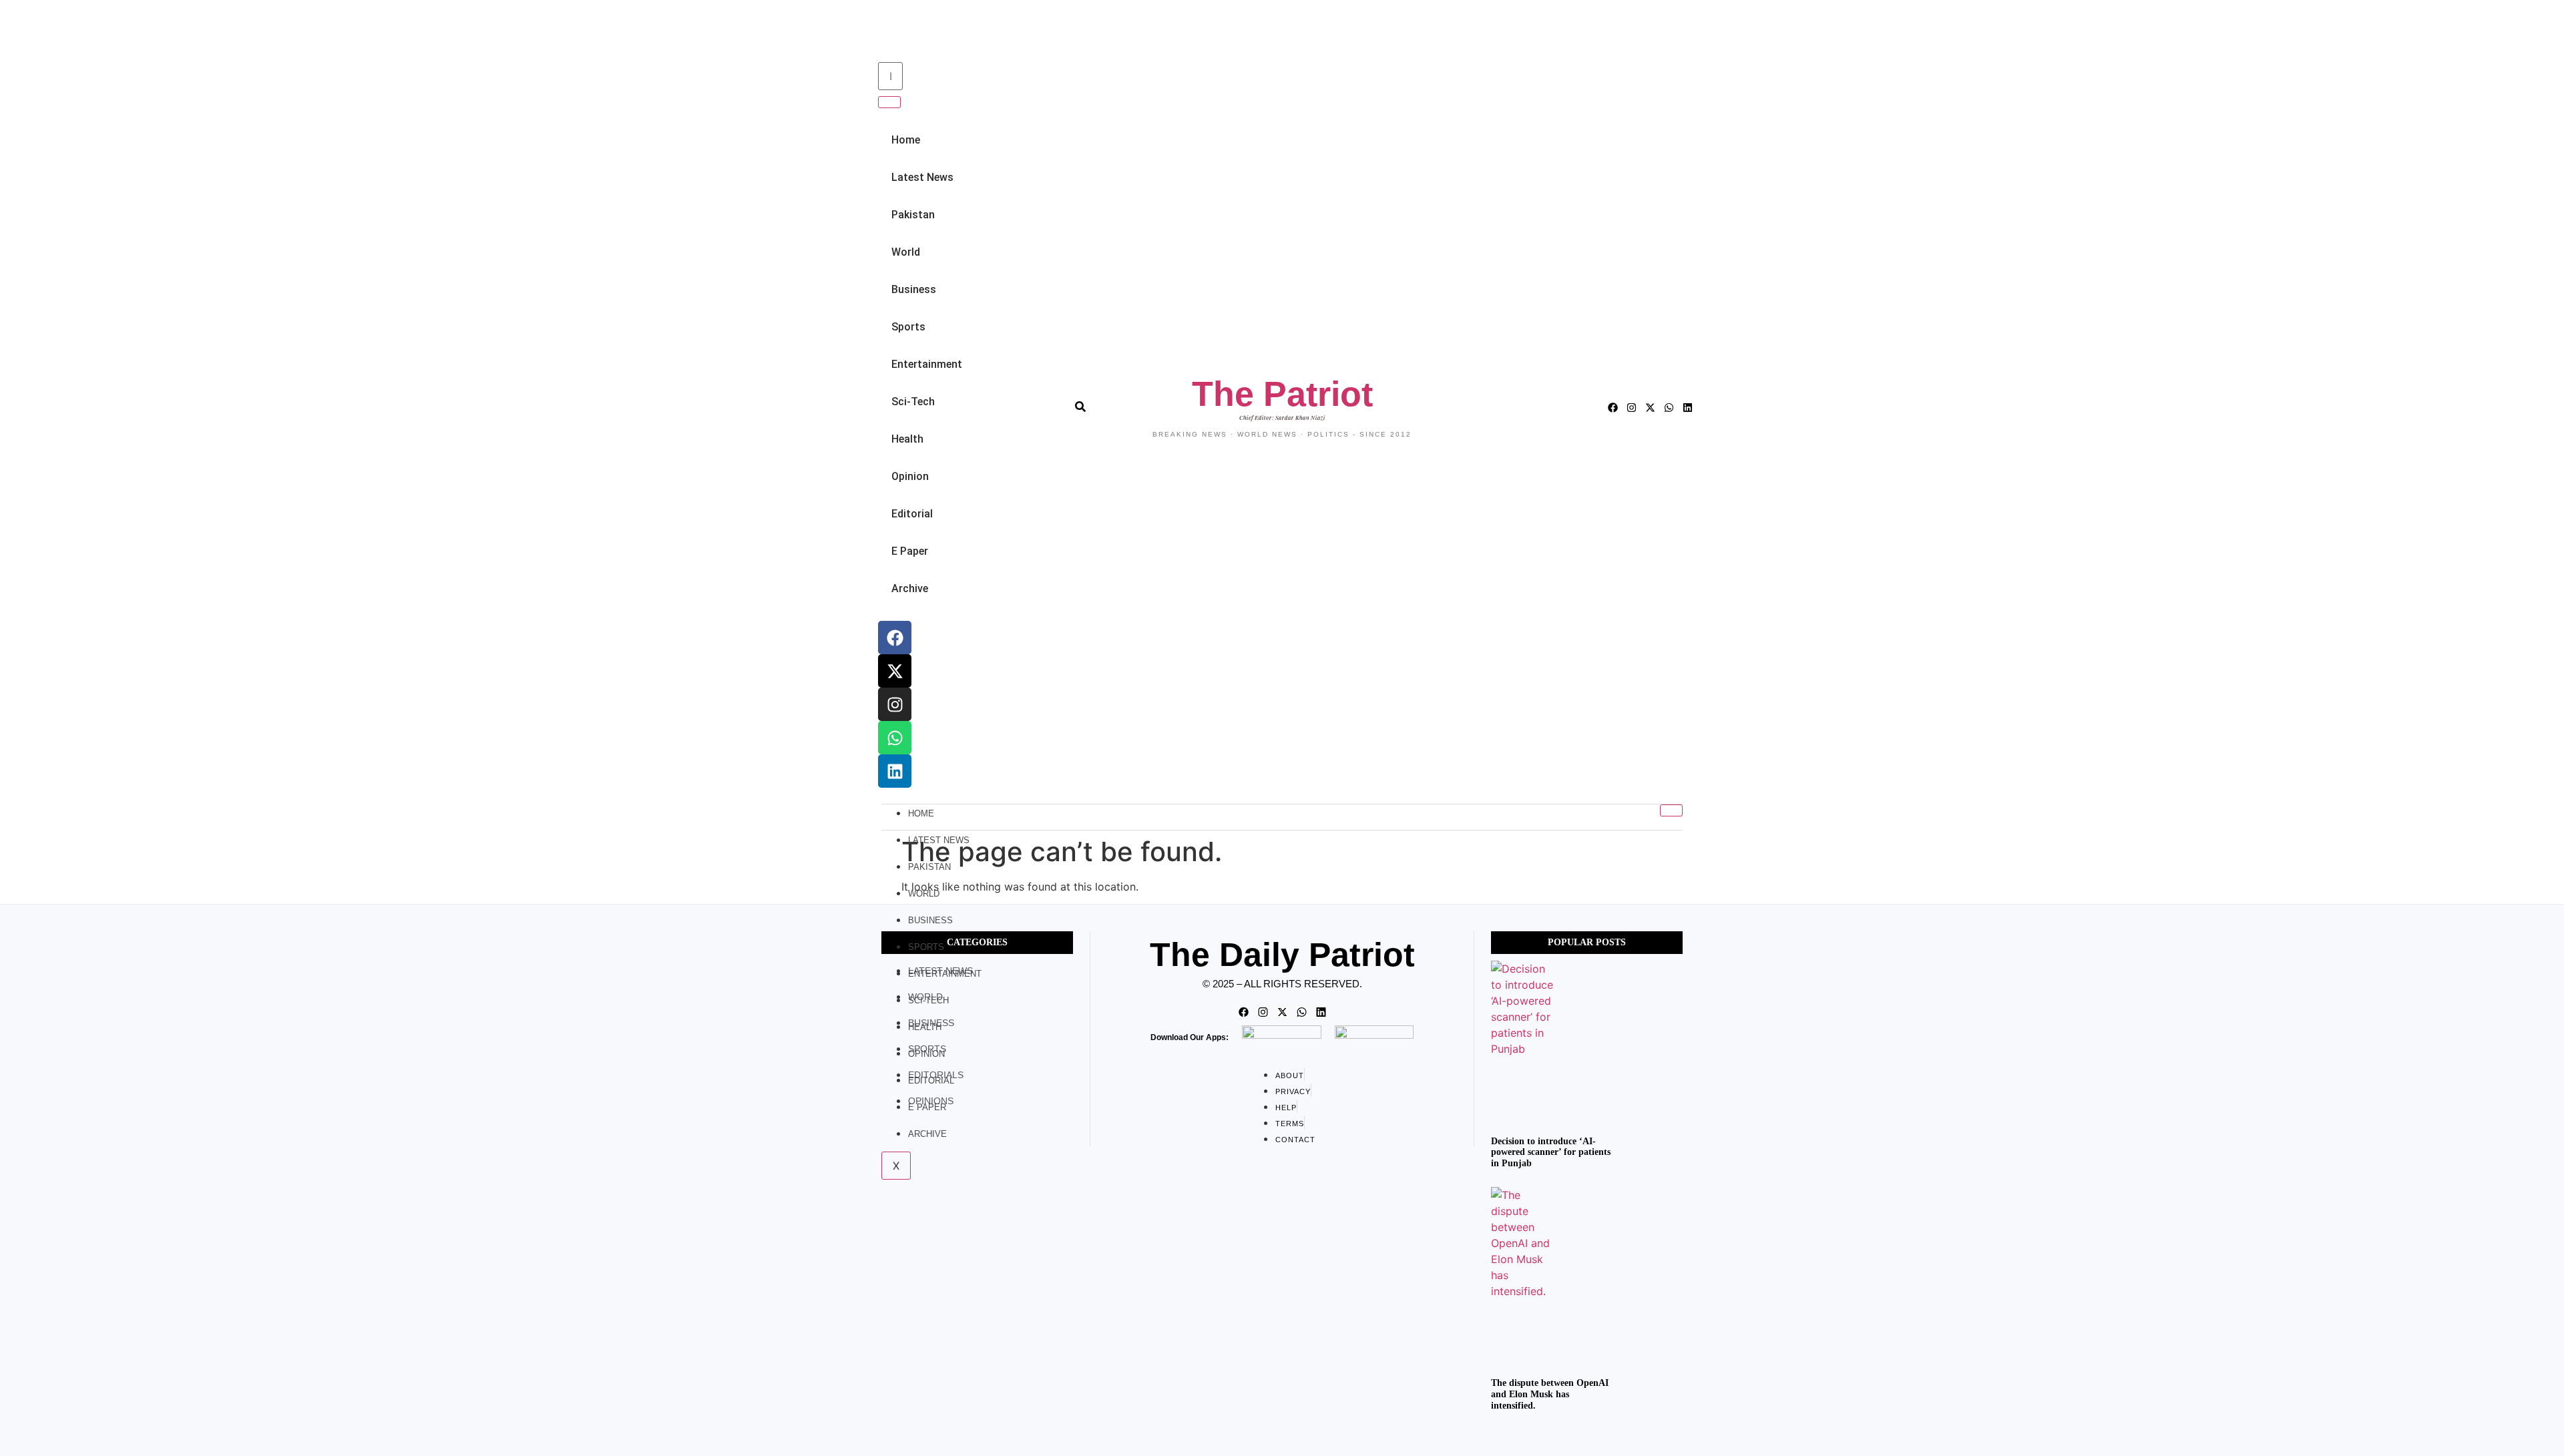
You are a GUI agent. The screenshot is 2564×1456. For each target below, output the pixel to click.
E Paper (910, 551)
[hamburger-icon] (1671, 810)
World (906, 252)
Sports (908, 327)
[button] (876, 32)
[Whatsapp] (895, 738)
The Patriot (1282, 394)
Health (907, 439)
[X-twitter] (895, 671)
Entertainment (927, 364)
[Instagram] (895, 704)
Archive (910, 588)
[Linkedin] (895, 771)
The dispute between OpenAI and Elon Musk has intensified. (1550, 1394)
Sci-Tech (913, 402)
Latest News (922, 177)
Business (914, 289)
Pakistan (913, 215)
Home (906, 140)
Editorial (912, 514)
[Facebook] (895, 638)
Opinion (910, 476)
